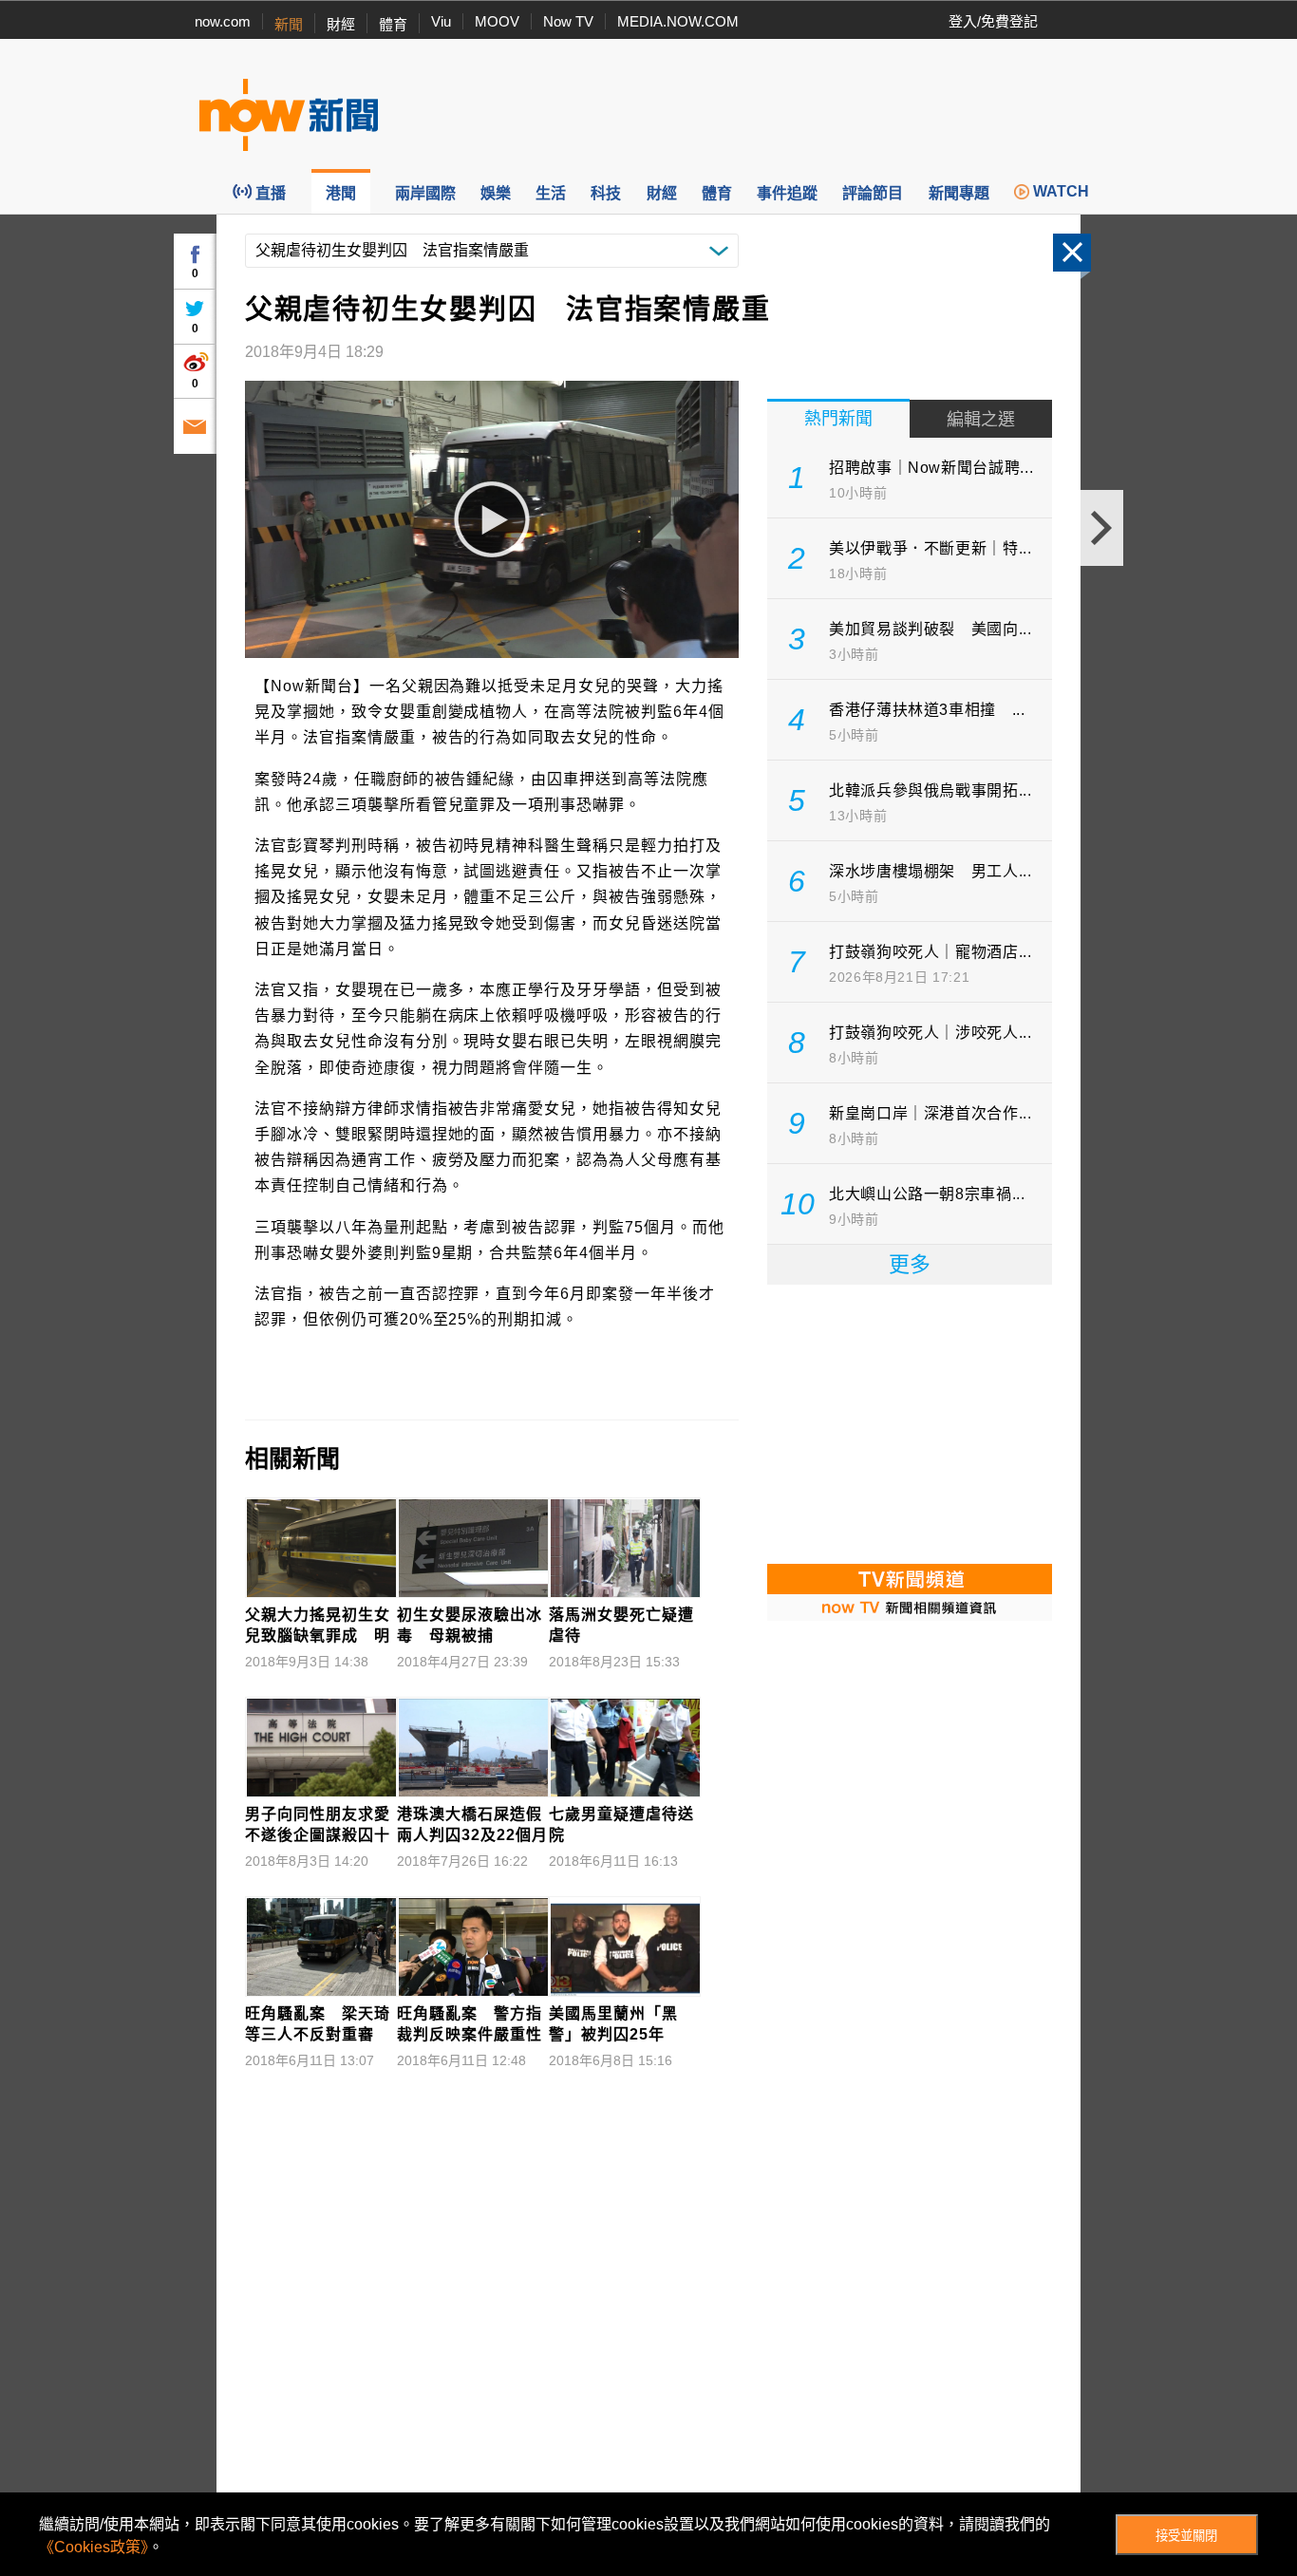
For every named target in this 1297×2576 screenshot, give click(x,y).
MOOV (497, 21)
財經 (341, 24)
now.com (223, 21)
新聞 (289, 24)
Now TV (568, 21)
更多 (910, 1264)
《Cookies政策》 (94, 2547)
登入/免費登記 (993, 21)
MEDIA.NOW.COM (678, 21)
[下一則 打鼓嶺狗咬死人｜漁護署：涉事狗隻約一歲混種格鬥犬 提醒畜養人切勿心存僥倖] (1102, 528)
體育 (393, 24)
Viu (441, 21)
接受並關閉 (1186, 2536)
